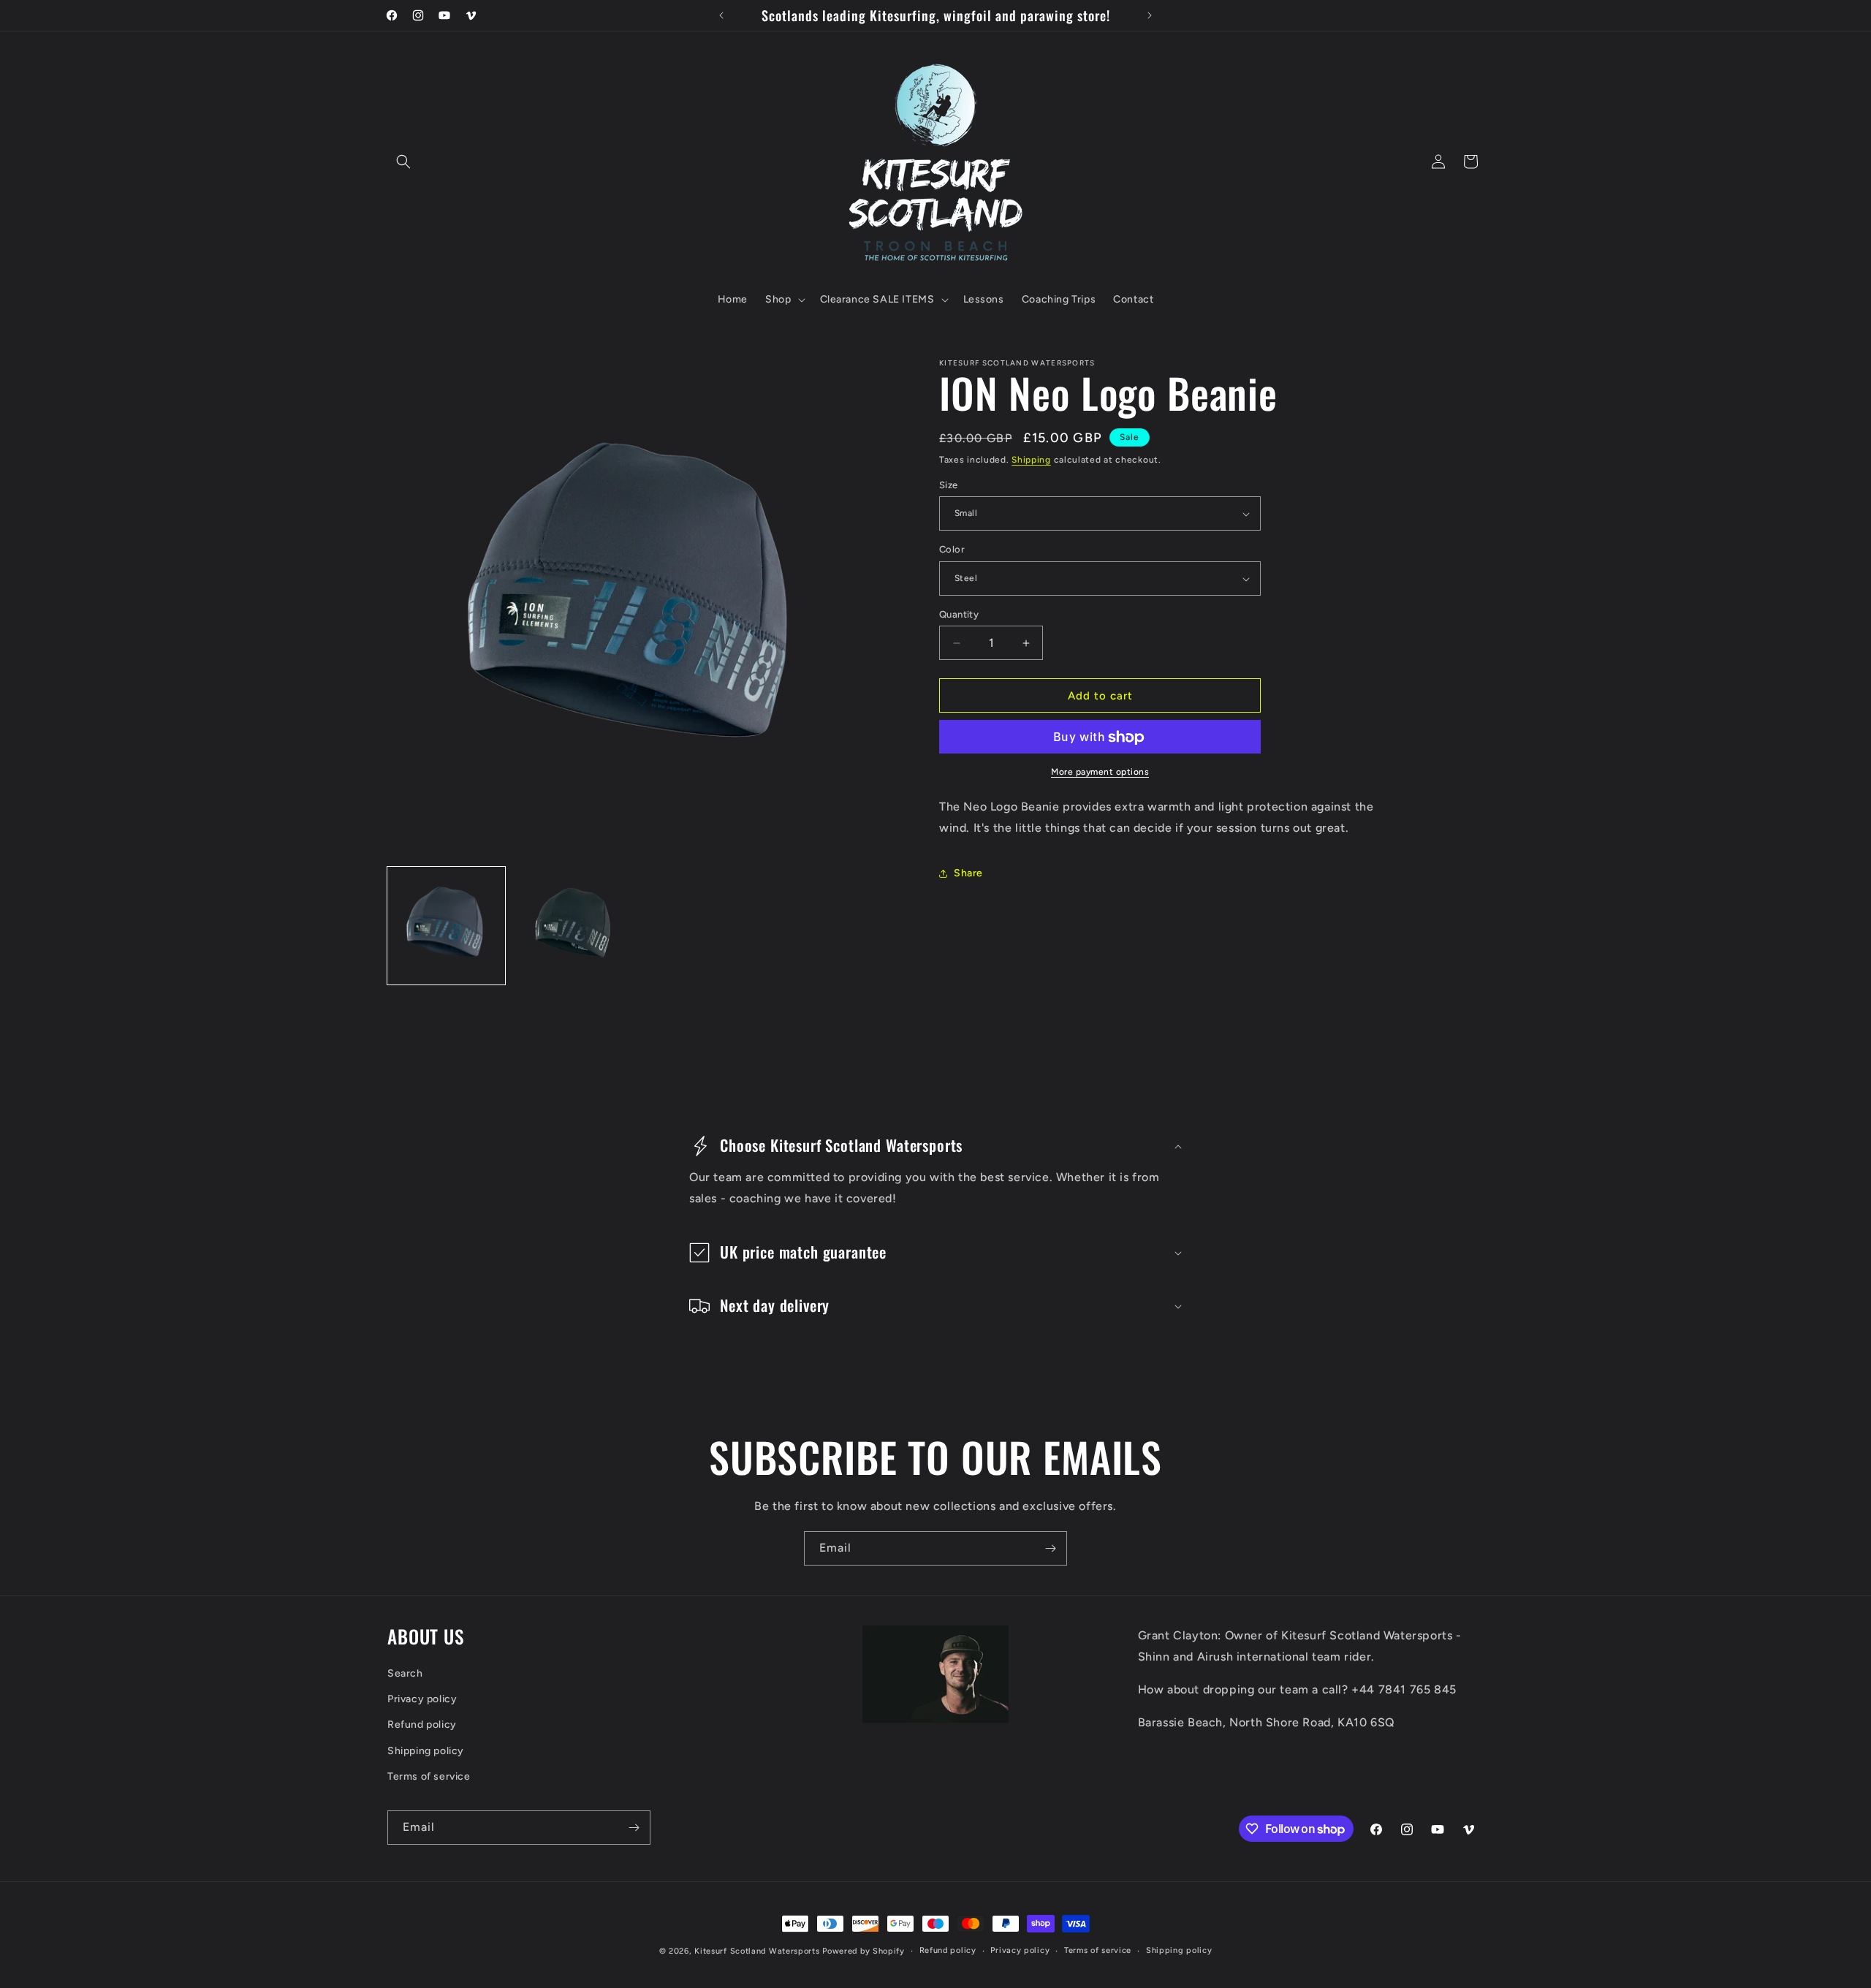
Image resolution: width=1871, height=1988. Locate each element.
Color (952, 550)
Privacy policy (422, 1699)
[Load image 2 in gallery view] (571, 926)
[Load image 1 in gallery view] (446, 926)
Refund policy (422, 1725)
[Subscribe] (1050, 1548)
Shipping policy (426, 1750)
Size (949, 485)
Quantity (959, 614)
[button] (403, 162)
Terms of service (429, 1776)
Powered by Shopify (864, 1951)
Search (405, 1673)
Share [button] (968, 874)
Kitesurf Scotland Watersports (757, 1951)
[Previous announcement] (721, 15)
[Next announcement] (1150, 15)
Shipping (1031, 460)
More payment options (1100, 773)
